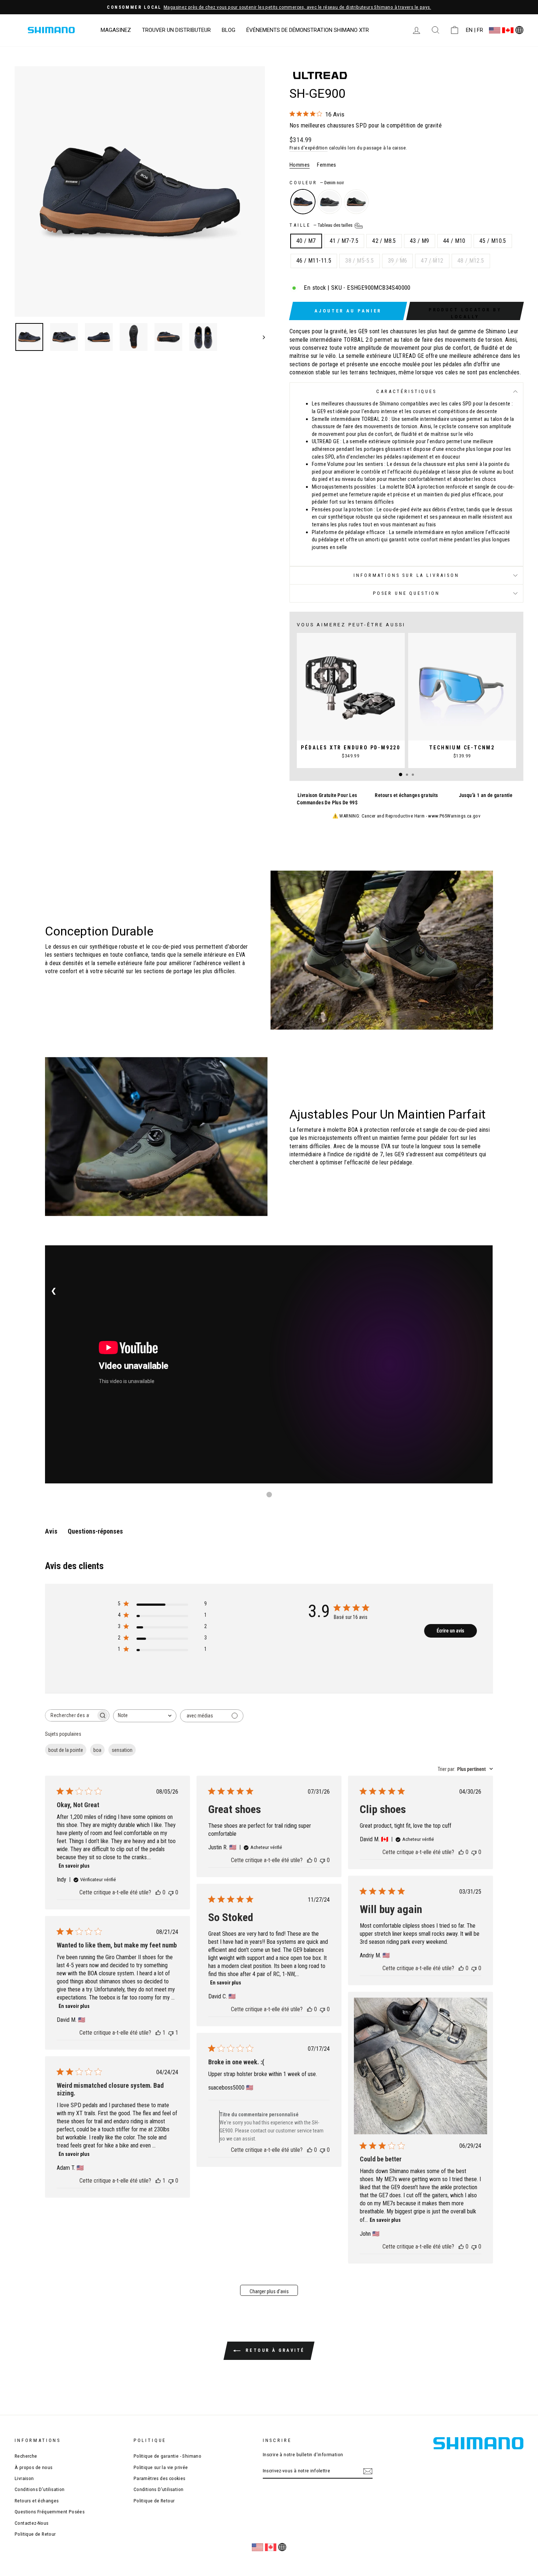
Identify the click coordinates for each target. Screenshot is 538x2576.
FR (480, 30)
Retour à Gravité (274, 2350)
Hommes (300, 165)
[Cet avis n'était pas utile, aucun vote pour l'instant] (171, 1892)
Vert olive (356, 202)
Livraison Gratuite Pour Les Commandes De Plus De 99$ (327, 799)
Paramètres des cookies (160, 2478)
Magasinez (116, 30)
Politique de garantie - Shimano (167, 2456)
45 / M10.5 (493, 241)
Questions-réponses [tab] (95, 1531)
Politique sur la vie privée (161, 2467)
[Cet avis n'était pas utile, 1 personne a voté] (171, 2033)
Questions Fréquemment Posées (50, 2512)
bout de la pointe (66, 1750)
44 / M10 (454, 241)
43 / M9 (420, 241)
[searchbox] (71, 1715)
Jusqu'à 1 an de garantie (486, 795)
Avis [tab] (51, 1531)
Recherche (26, 2456)
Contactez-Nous (32, 2523)
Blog (229, 30)
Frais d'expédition (309, 148)
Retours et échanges (37, 2501)
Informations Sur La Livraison (406, 575)
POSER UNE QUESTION (406, 593)
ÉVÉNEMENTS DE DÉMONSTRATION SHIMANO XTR (308, 30)
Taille (322, 225)
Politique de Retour (35, 2534)
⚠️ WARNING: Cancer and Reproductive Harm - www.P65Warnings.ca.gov (407, 816)
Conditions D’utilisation (40, 2489)
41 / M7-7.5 (344, 241)
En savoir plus (74, 1866)
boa (97, 1750)
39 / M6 (398, 261)
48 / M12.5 (471, 261)
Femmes (326, 165)
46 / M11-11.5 (314, 261)
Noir (330, 202)
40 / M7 (306, 241)
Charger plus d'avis (269, 2291)
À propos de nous (33, 2467)
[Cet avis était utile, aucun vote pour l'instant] (158, 1892)
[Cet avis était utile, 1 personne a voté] (158, 2033)
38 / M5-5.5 (359, 261)
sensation (122, 1750)
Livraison (24, 2478)
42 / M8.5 (384, 241)
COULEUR (317, 183)
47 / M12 (432, 261)
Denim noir (303, 202)
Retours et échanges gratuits (406, 795)
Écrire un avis (450, 1631)
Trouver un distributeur (176, 30)
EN (469, 30)
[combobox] (145, 1716)
